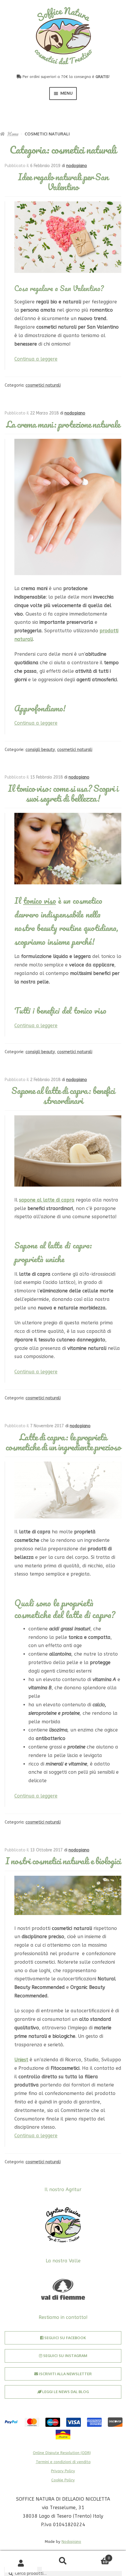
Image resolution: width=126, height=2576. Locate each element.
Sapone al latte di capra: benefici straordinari (63, 1096)
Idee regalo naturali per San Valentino (63, 182)
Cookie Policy (63, 2480)
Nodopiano (71, 2542)
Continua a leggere (36, 359)
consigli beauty (40, 750)
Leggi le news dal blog (65, 2392)
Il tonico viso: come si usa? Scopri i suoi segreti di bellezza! (63, 793)
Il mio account (21, 2564)
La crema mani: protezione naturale (63, 424)
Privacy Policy (63, 2471)
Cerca (63, 2561)
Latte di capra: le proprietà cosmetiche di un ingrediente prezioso (63, 1442)
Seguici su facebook (65, 2338)
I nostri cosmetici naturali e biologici (63, 1861)
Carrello (97, 2556)
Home (13, 134)
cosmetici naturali (43, 385)
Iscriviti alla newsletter (65, 2374)
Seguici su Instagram (65, 2356)
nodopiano (77, 166)
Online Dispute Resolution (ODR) (62, 2453)
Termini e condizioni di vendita (63, 2462)
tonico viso (40, 900)
